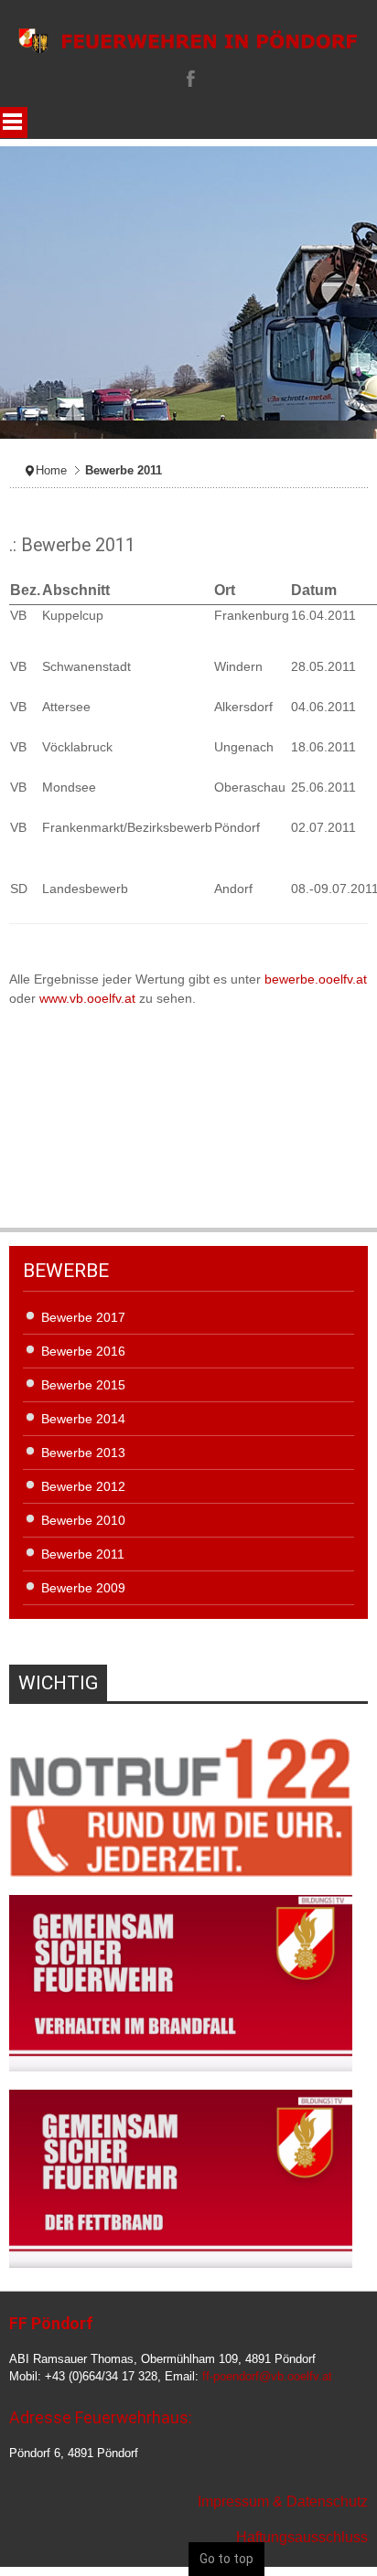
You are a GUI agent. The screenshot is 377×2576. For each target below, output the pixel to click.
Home (51, 471)
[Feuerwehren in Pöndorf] (188, 41)
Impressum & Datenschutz (283, 2501)
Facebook (188, 78)
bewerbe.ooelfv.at (316, 979)
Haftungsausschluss (302, 2537)
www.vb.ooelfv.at (87, 998)
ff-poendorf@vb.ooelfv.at (267, 2377)
